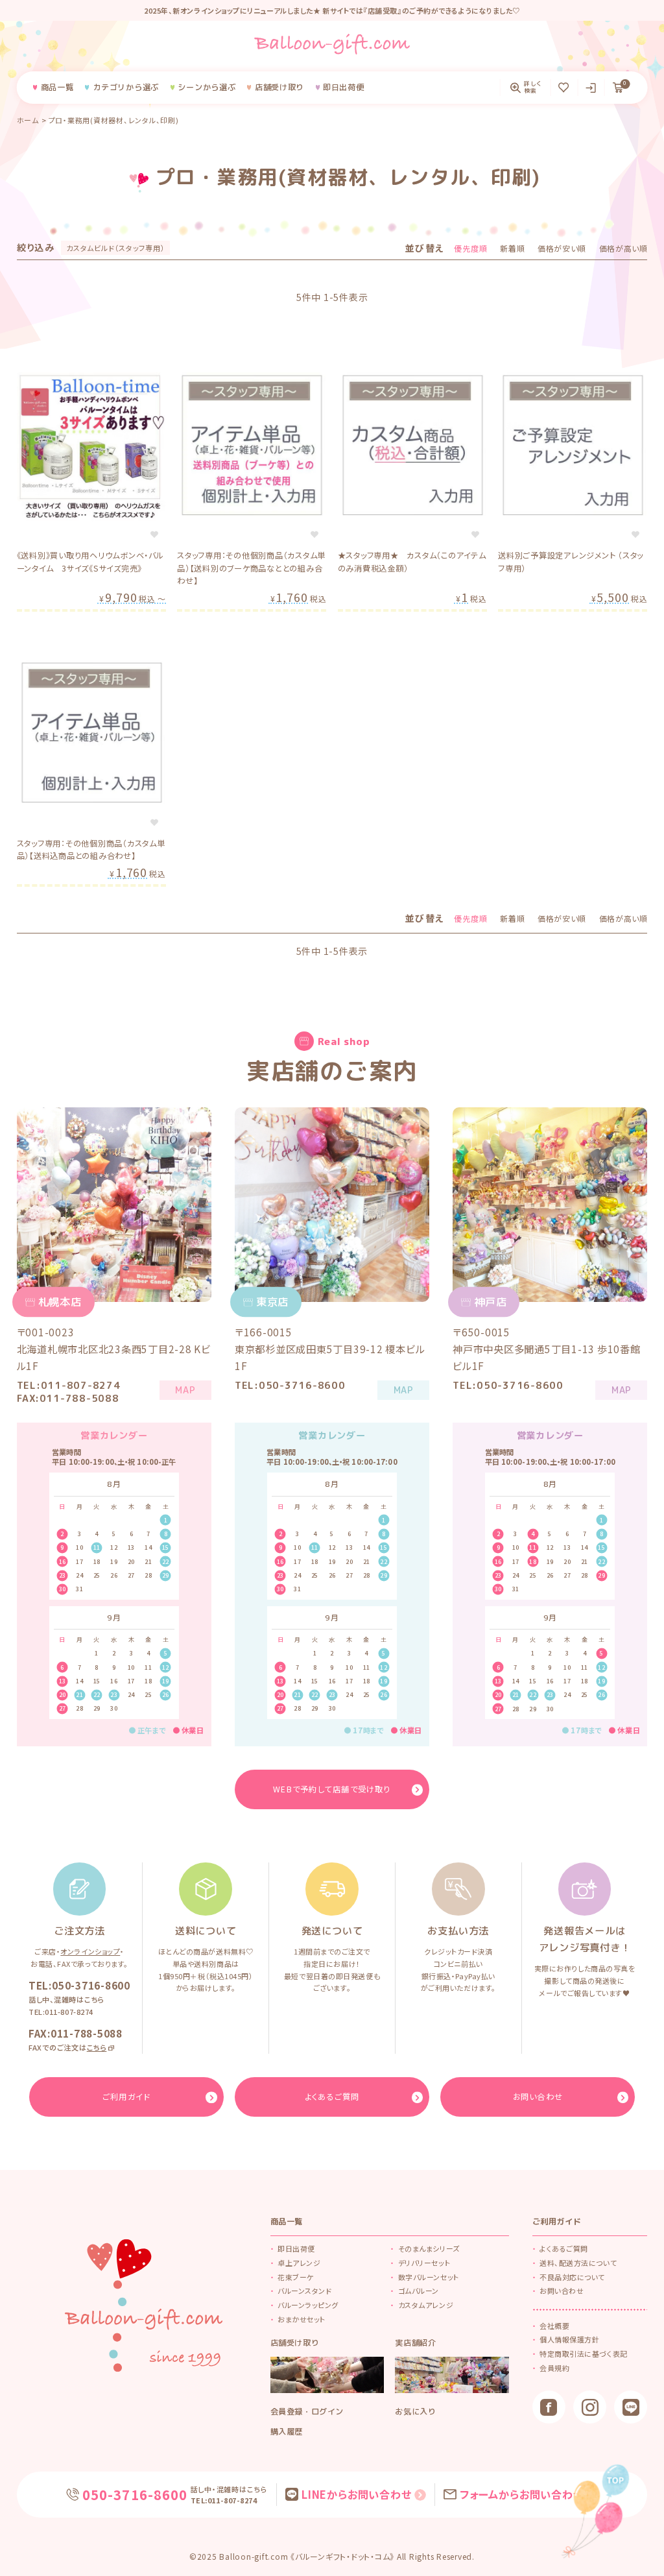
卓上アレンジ (299, 2263)
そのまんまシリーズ (429, 2248)
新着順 (512, 248)
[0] (618, 88)
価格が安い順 (562, 248)
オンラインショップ (90, 1951)
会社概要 (554, 2326)
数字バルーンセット (429, 2277)
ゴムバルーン (419, 2291)
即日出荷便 (296, 2248)
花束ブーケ (296, 2277)
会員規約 (554, 2368)
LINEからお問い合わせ (357, 2494)
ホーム (28, 120)
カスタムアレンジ (426, 2305)
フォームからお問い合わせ (522, 2494)
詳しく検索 (533, 88)
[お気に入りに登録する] (154, 535)
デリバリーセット (424, 2263)
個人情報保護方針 (569, 2339)
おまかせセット (302, 2319)
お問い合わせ (562, 2291)
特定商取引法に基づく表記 (584, 2353)
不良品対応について (572, 2277)
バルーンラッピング (308, 2305)
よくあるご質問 (564, 2248)
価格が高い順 (623, 248)
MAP (185, 1390)
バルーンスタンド (304, 2291)
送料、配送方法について (578, 2263)
